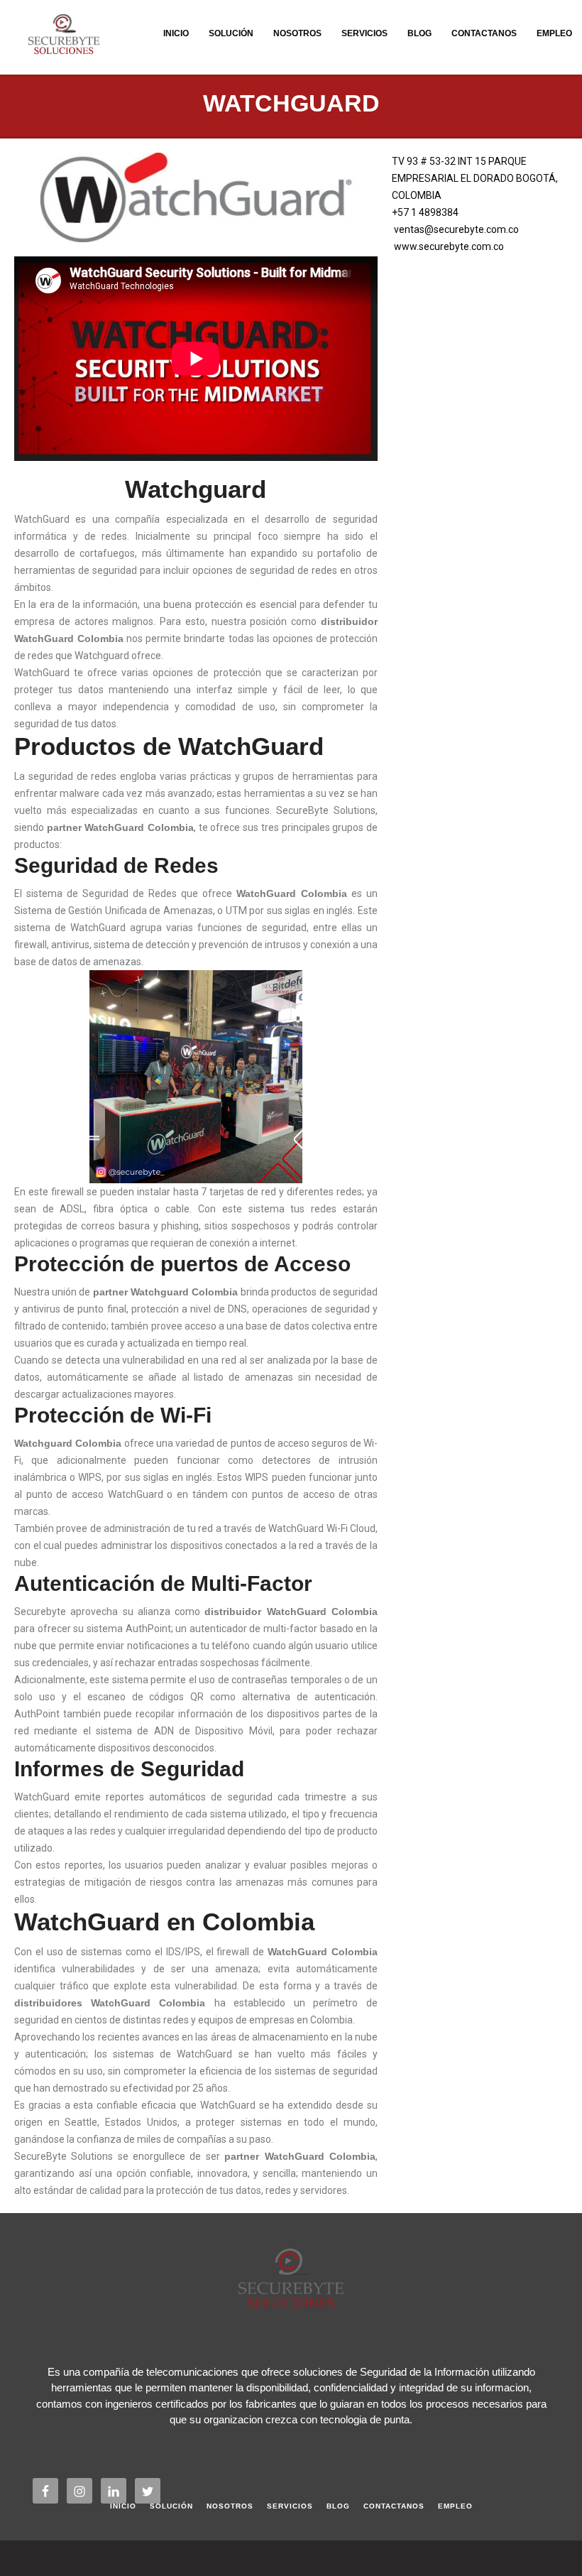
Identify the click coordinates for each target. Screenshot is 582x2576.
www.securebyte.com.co (449, 246)
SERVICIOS (364, 33)
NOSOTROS (297, 33)
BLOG (419, 33)
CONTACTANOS (484, 33)
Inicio (176, 33)
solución (231, 33)
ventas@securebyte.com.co (456, 229)
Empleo (554, 33)
